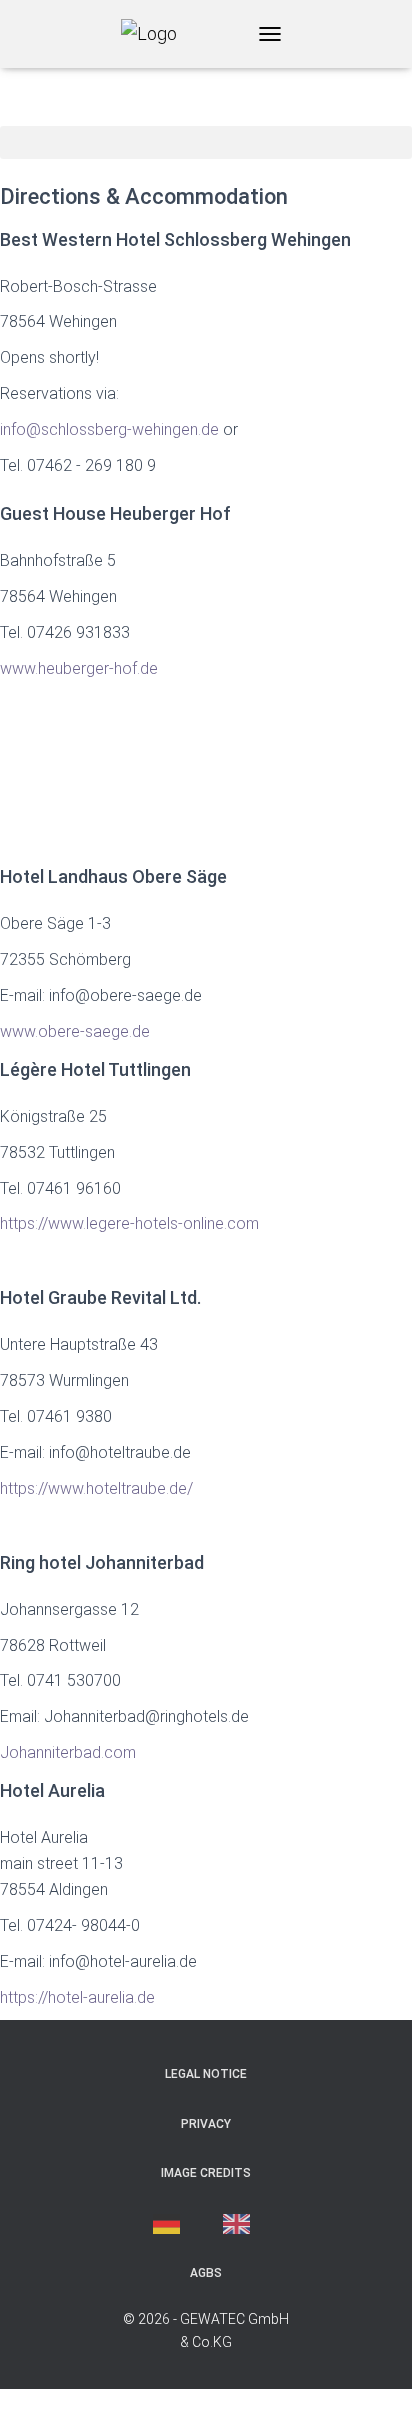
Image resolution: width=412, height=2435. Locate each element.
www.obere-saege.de (75, 1031)
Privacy (206, 2124)
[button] (206, 142)
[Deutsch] (171, 2224)
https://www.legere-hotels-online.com (129, 1223)
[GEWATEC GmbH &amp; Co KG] (156, 34)
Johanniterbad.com (68, 1752)
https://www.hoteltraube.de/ (96, 1488)
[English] (241, 2224)
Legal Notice (206, 2074)
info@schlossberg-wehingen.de (109, 429)
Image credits (206, 2173)
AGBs (206, 2273)
